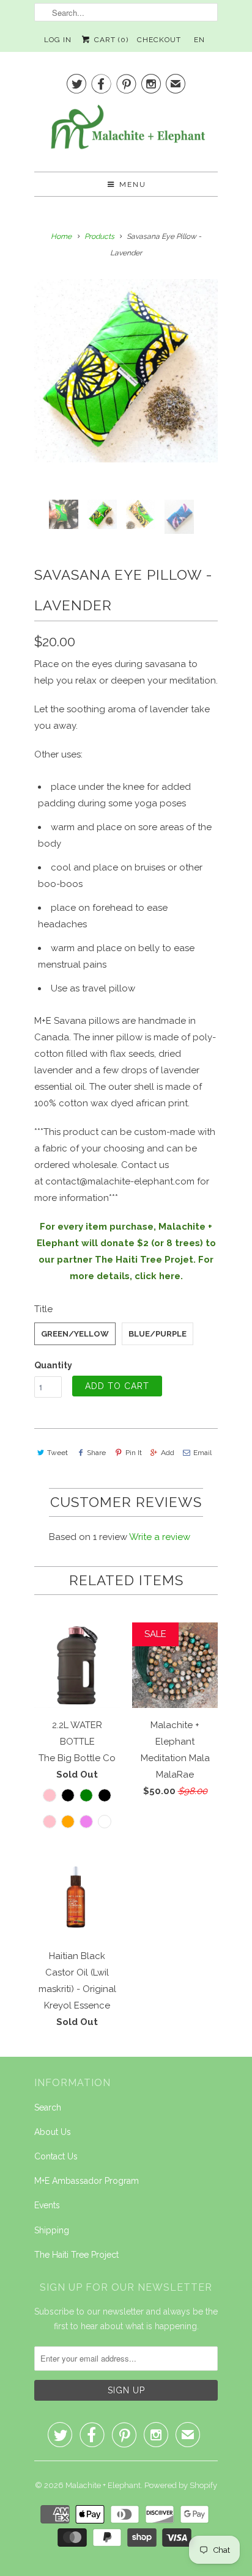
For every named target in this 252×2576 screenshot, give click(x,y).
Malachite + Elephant (103, 2485)
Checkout (159, 40)
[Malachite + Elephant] (126, 132)
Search (48, 2107)
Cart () (110, 40)
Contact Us (56, 2156)
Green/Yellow (75, 1334)
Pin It (133, 1453)
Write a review (160, 1537)
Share (96, 1453)
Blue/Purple (157, 1334)
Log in (58, 40)
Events (47, 2205)
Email (202, 1453)
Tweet (57, 1453)
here (170, 1276)
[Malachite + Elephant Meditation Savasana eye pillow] (126, 371)
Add (168, 1453)
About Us (53, 2132)
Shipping (52, 2230)
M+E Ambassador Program (87, 2181)
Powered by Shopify (181, 2485)
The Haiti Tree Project (76, 2255)
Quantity (53, 1365)
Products (99, 236)
